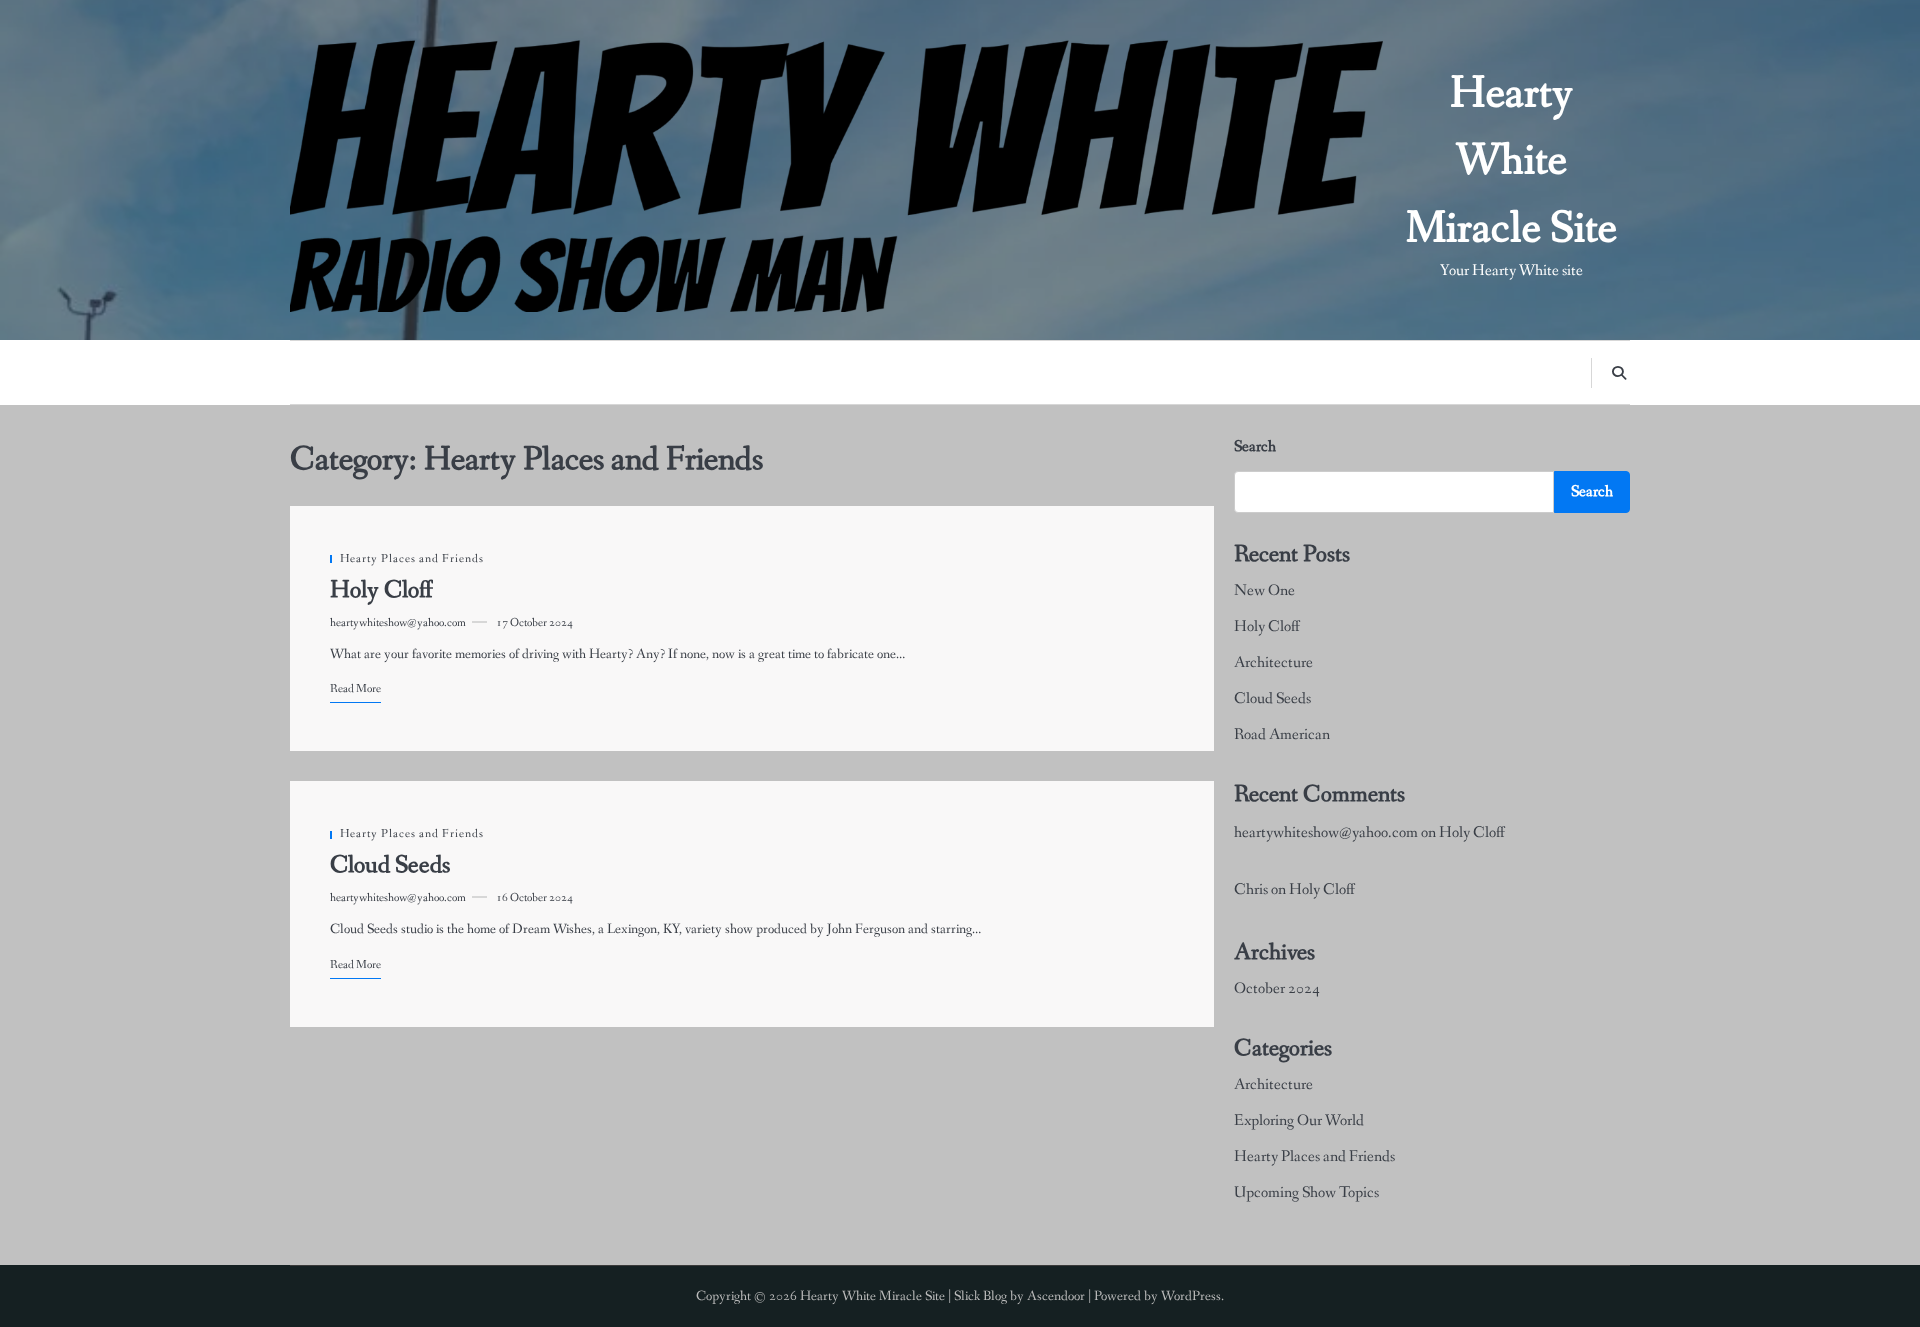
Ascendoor (1056, 1296)
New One (1264, 590)
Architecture (1273, 662)
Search (1255, 446)
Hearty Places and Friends (412, 559)
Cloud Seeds (390, 865)
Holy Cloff (381, 590)
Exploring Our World (1299, 1120)
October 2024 (1277, 988)
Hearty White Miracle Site (1511, 162)
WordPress (1191, 1296)
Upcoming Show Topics (1306, 1192)
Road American (1282, 734)
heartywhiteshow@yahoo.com (398, 623)
